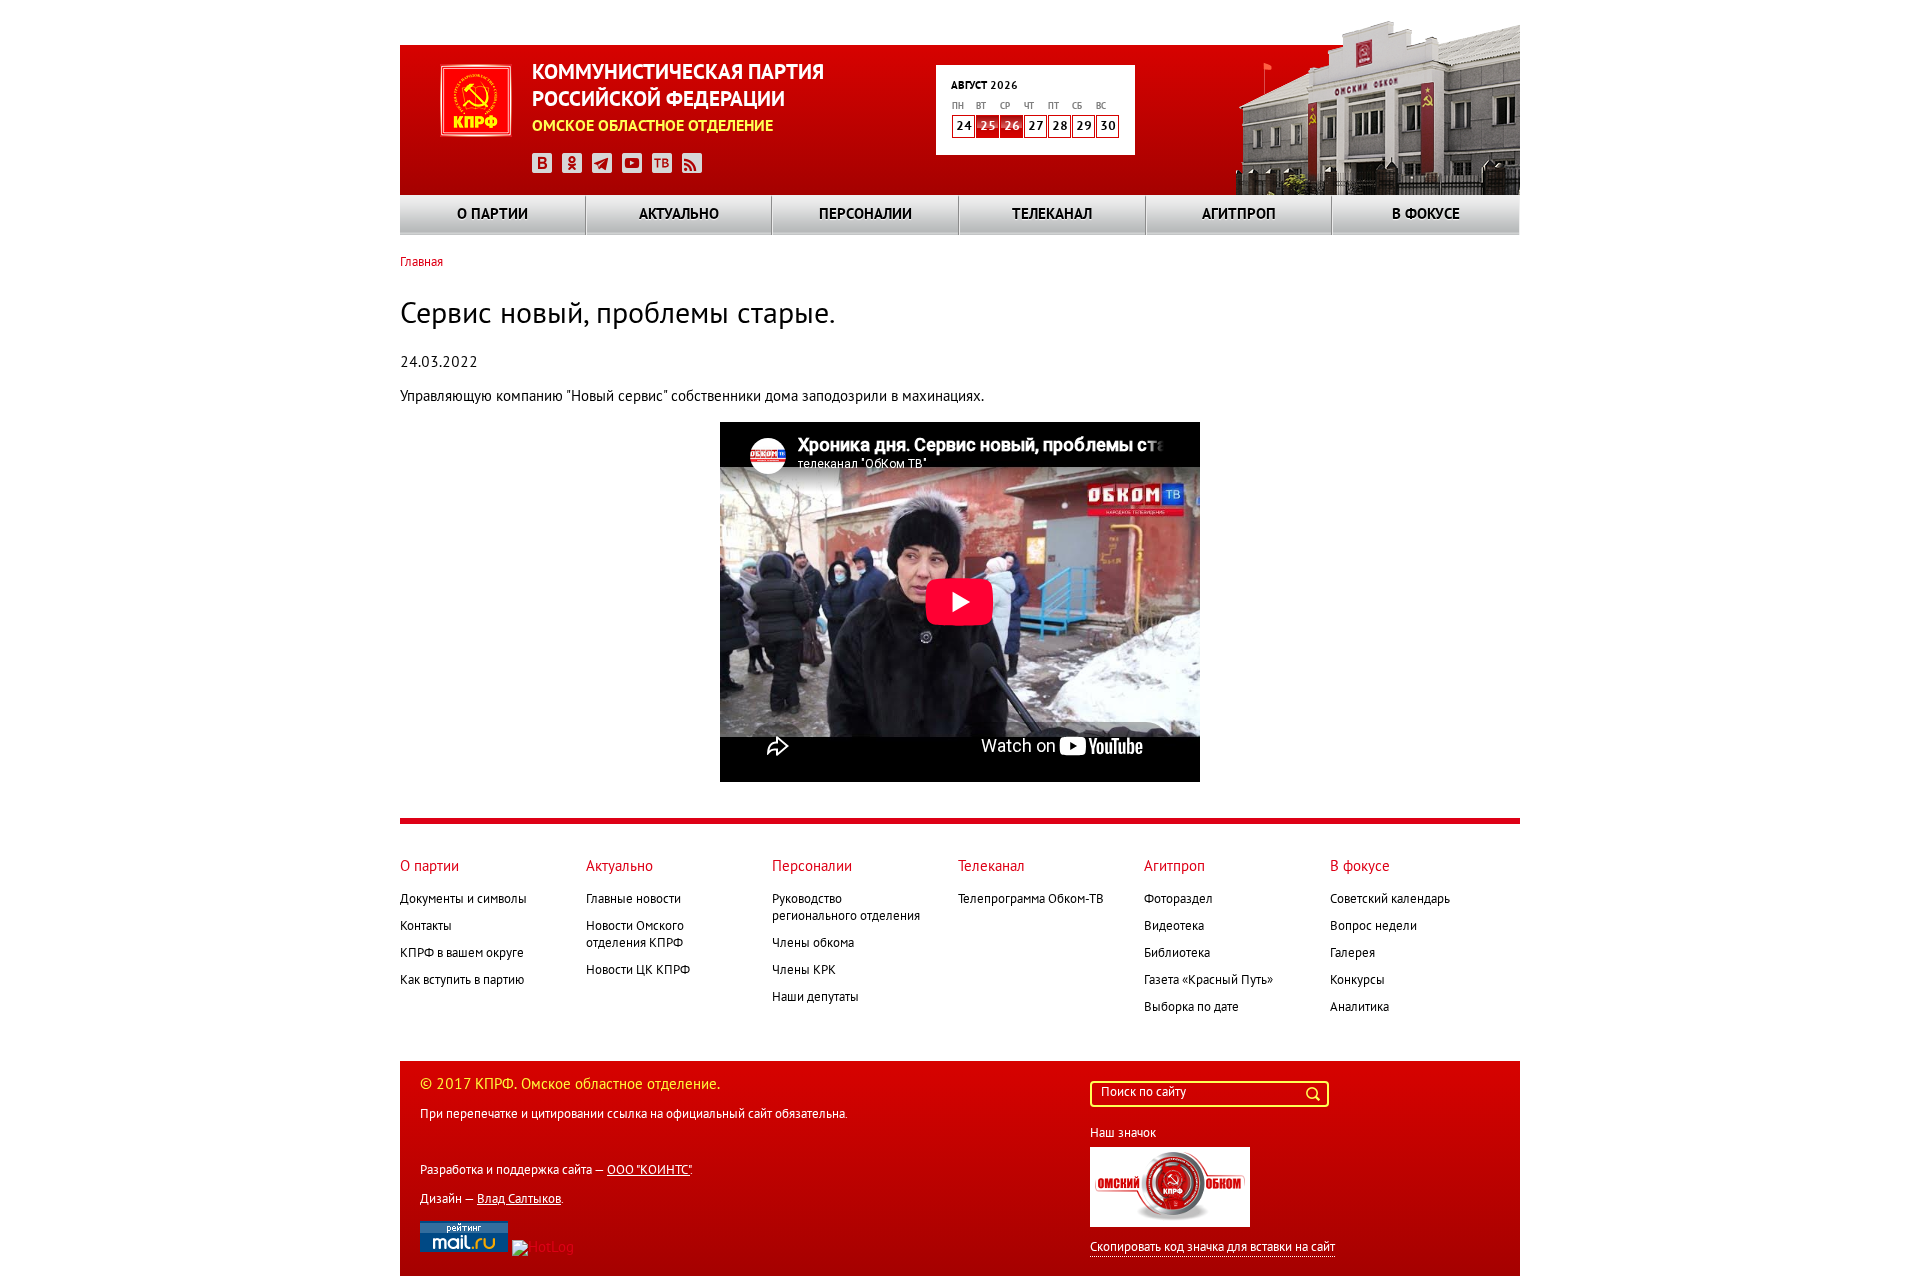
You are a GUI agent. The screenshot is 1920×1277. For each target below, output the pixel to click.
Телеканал (1052, 215)
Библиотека (1177, 954)
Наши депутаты (815, 998)
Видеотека (1174, 927)
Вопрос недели (1373, 927)
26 (1012, 127)
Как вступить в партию (462, 981)
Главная (421, 263)
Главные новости (633, 900)
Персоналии (865, 215)
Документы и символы (463, 900)
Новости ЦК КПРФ (638, 971)
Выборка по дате (1191, 1008)
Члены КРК (804, 971)
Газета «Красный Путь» (1208, 981)
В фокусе (1426, 215)
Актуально (679, 215)
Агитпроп (1239, 215)
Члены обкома (813, 944)
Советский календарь (1390, 900)
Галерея (1352, 954)
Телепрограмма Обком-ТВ (1031, 900)
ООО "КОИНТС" (648, 1171)
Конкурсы (1357, 981)
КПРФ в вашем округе (462, 954)
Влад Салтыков (519, 1200)
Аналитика (1359, 1008)
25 (988, 127)
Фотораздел (1178, 900)
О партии (492, 215)
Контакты (426, 927)
